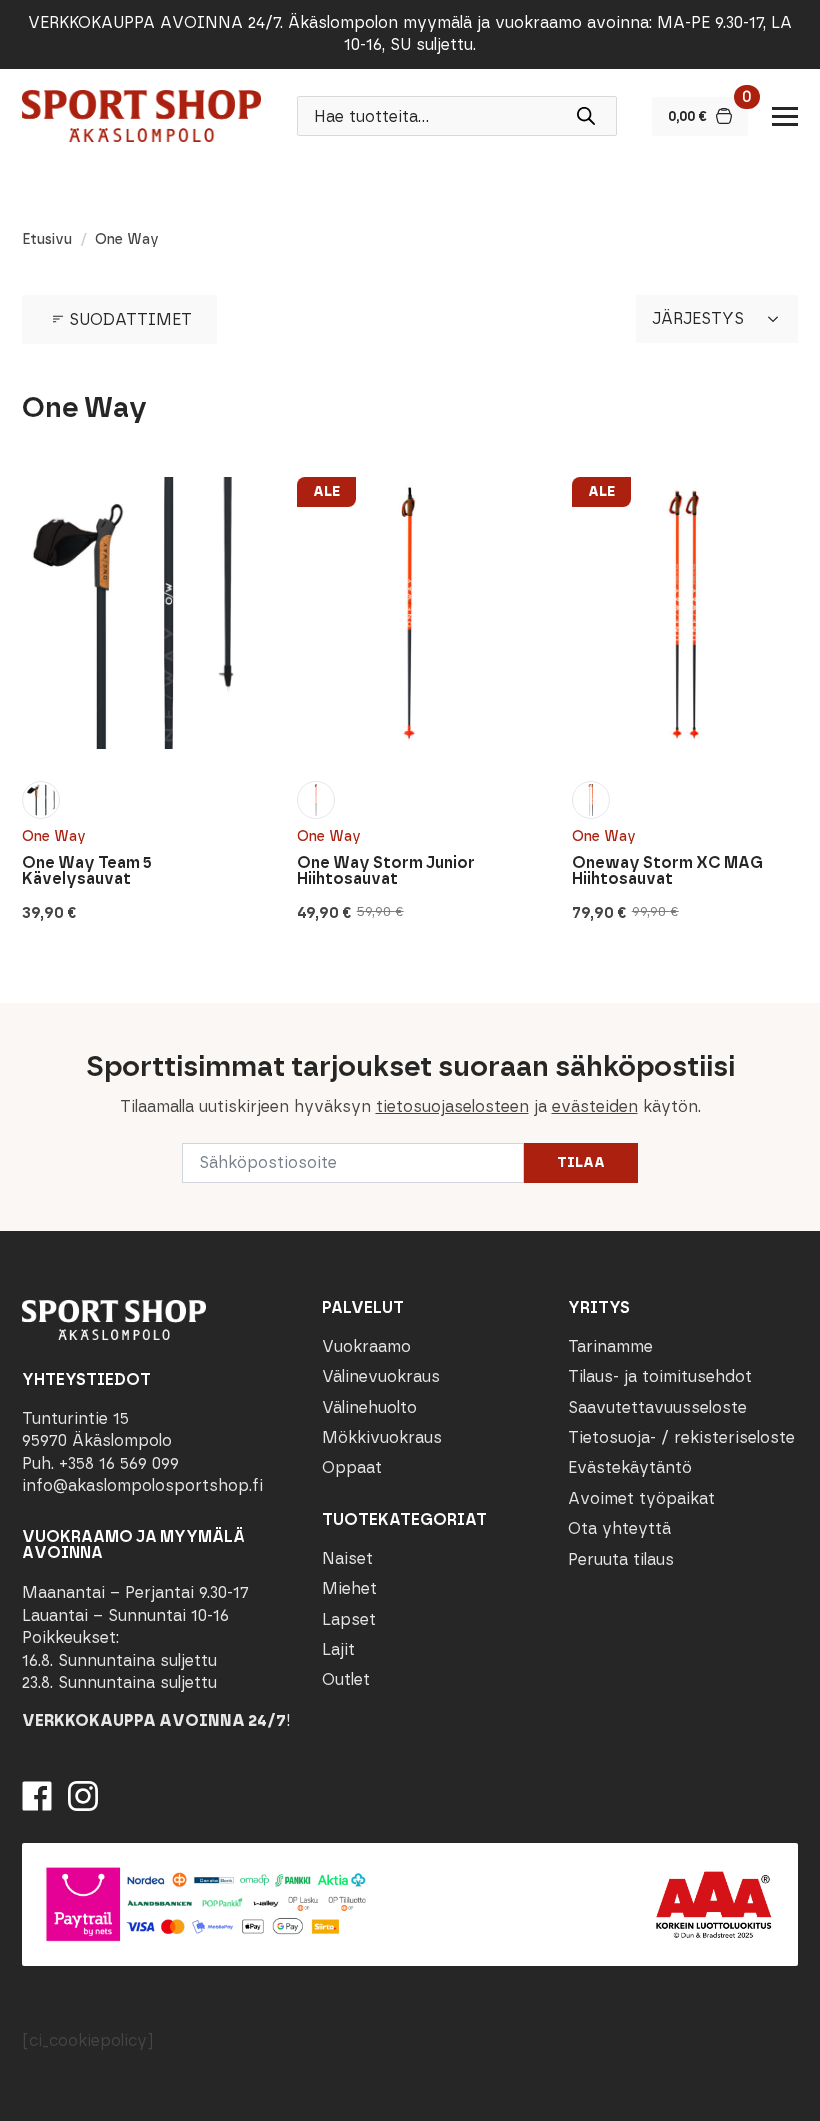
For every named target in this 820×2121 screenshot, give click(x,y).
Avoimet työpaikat (641, 1498)
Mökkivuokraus (382, 1437)
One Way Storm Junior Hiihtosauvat (386, 871)
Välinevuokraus (381, 1376)
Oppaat (352, 1467)
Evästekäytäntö (630, 1467)
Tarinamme (610, 1346)
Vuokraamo (366, 1346)
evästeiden (595, 1106)
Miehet (349, 1588)
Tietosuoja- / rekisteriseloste (681, 1437)
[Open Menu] (785, 116)
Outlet (346, 1679)
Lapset (349, 1619)
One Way (54, 836)
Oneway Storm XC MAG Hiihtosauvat (667, 871)
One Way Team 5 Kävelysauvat (87, 871)
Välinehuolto (369, 1407)
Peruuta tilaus (621, 1559)
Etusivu (47, 239)
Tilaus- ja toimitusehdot (660, 1376)
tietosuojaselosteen (452, 1106)
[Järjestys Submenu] (779, 319)
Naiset (347, 1558)
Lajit (338, 1649)
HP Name (21, 1019)
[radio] (41, 800)
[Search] (586, 116)
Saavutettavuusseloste (657, 1407)
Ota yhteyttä (619, 1528)
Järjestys (698, 318)
